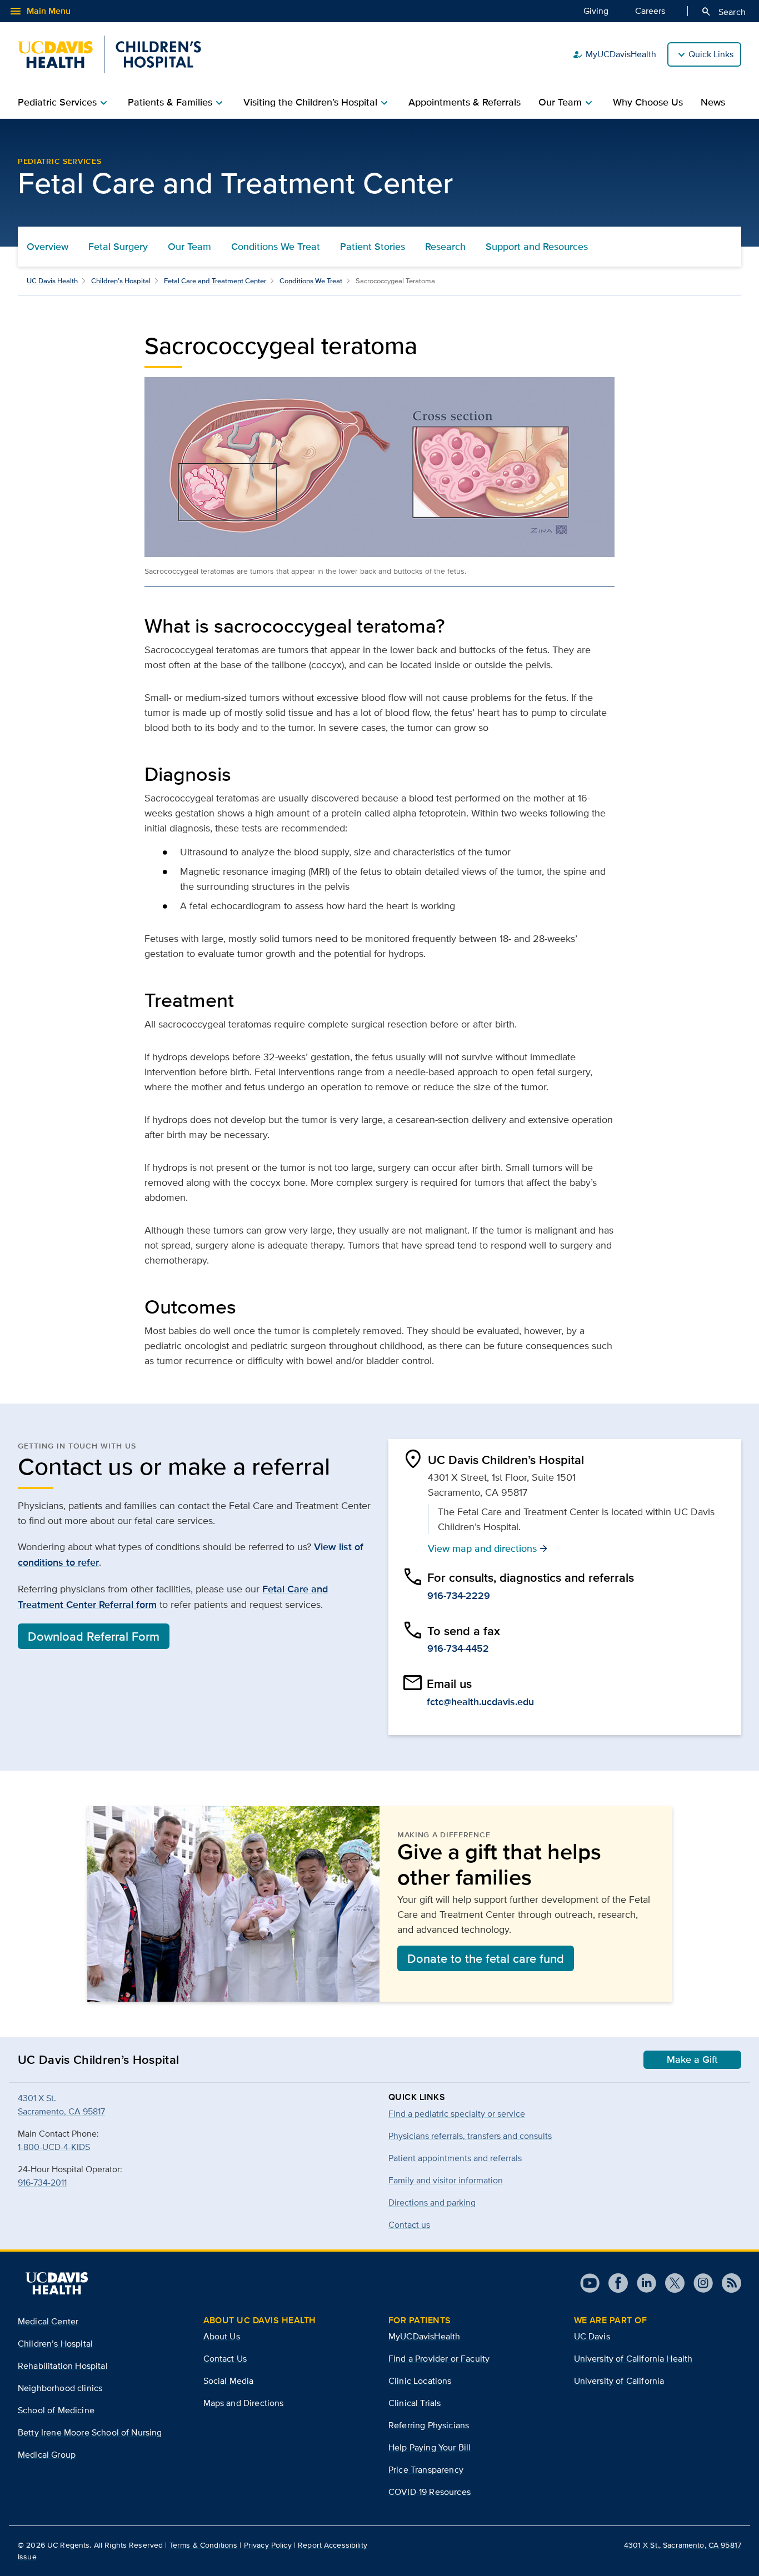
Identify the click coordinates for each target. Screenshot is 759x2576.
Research (445, 247)
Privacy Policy (268, 2545)
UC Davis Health (52, 281)
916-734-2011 (42, 2182)
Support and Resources (537, 247)
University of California (619, 2381)
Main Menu (40, 11)
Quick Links (711, 54)
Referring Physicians (429, 2425)
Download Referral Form (94, 1636)
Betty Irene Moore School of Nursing (90, 2432)
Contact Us (225, 2359)
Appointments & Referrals (465, 102)
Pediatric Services (60, 161)
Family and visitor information (446, 2180)
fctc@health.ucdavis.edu (480, 1702)
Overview (48, 247)
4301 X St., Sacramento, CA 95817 (683, 2545)
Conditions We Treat (276, 247)
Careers (650, 11)
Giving (596, 11)
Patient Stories (373, 247)
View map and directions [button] (488, 1548)
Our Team (189, 247)
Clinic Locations (420, 2381)
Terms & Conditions (204, 2545)
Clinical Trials (415, 2403)
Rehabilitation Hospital (63, 2366)
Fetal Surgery (118, 247)
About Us (222, 2336)
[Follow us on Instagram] (699, 2283)
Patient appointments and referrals (455, 2158)
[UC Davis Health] (57, 2283)
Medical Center (48, 2321)
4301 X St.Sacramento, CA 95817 (61, 2105)
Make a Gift (692, 2059)
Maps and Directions (244, 2403)
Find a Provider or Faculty (439, 2359)
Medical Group (47, 2455)
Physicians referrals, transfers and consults (470, 2136)
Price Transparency (426, 2470)
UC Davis (592, 2336)
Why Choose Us (648, 102)
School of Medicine (56, 2410)
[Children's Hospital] (109, 54)
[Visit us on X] (670, 2283)
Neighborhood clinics (60, 2388)
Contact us (409, 2225)
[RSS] (727, 2283)
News (713, 102)
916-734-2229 (459, 1596)
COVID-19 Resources (430, 2492)
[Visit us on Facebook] (614, 2283)
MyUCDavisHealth (614, 54)
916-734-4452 (458, 1648)
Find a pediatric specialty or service (457, 2114)
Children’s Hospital (121, 281)
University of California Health (633, 2359)
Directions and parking (432, 2202)
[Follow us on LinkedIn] (642, 2283)
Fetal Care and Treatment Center (215, 281)
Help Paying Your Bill (430, 2447)
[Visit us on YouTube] (590, 2283)
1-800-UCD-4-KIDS (54, 2147)
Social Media (229, 2381)
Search (723, 12)
